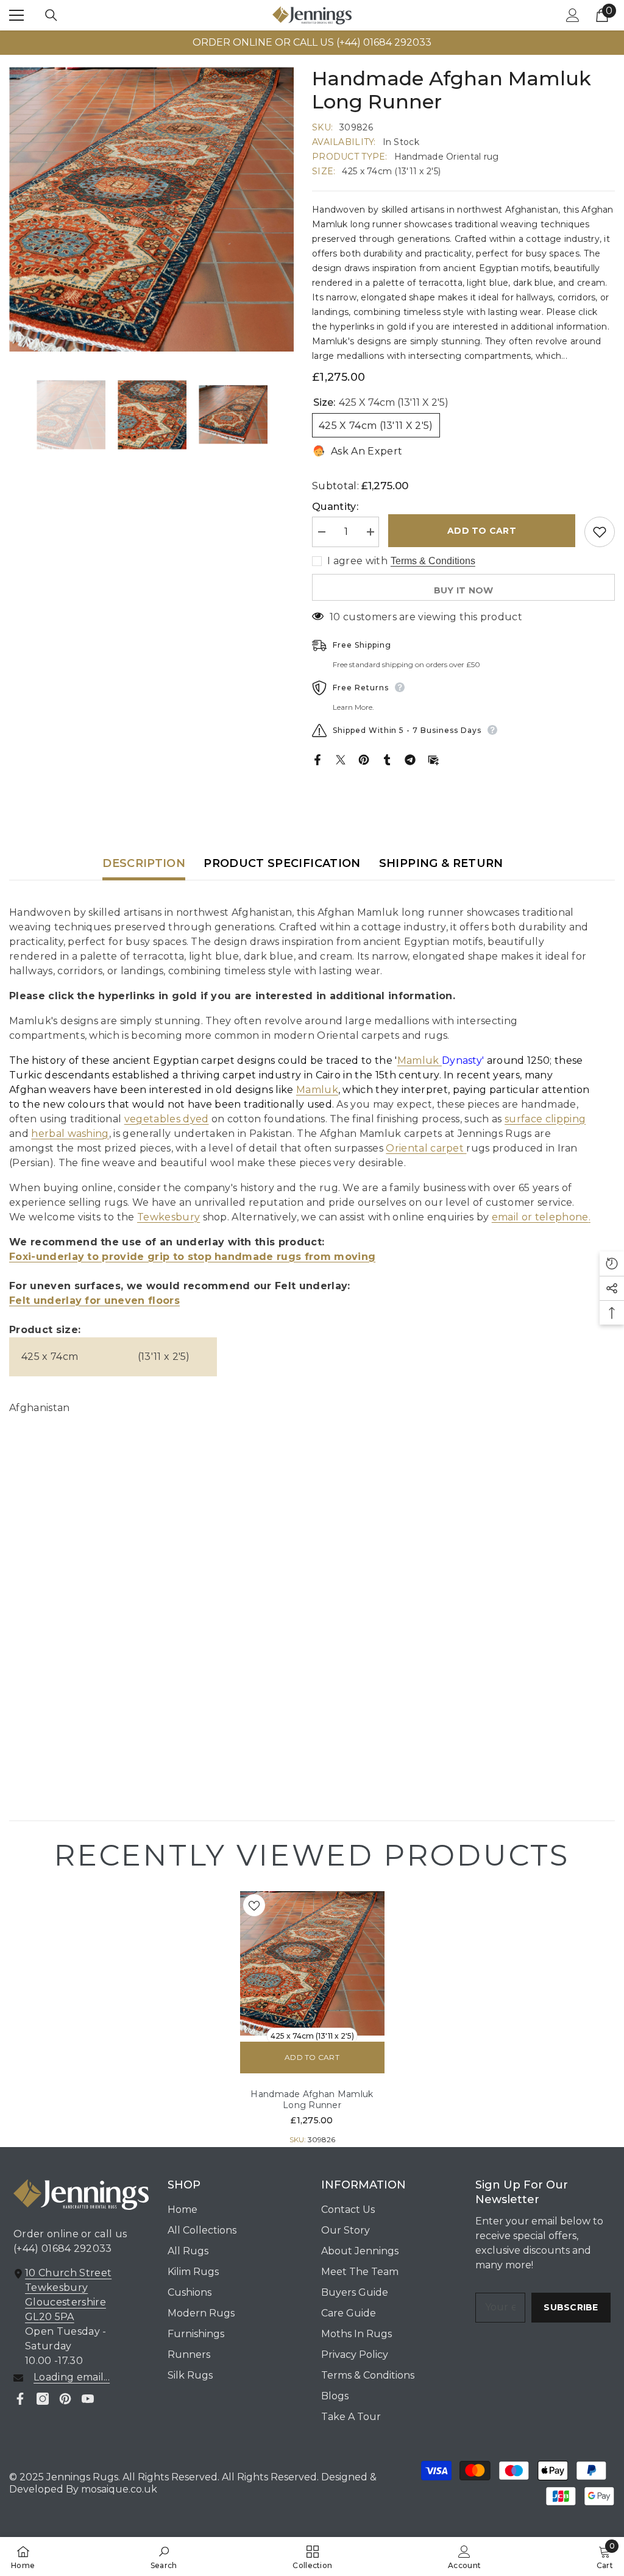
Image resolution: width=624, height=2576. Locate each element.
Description (144, 863)
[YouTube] (88, 2399)
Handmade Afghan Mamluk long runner (312, 2100)
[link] (164, 2557)
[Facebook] (317, 759)
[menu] (16, 15)
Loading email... (72, 2377)
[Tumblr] (387, 759)
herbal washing (70, 1134)
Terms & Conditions (433, 561)
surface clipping (545, 1119)
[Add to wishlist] (600, 532)
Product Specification (282, 863)
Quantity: (335, 507)
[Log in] (573, 15)
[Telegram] (410, 759)
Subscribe (571, 2307)
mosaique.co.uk (118, 2489)
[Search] (51, 15)
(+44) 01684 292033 (63, 2249)
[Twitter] (341, 759)
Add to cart (482, 531)
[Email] (433, 759)
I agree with (357, 561)
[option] (312, 43)
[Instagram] (43, 2399)
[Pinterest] (364, 759)
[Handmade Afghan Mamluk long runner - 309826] (312, 1963)
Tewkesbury (168, 1217)
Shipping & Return (441, 863)
